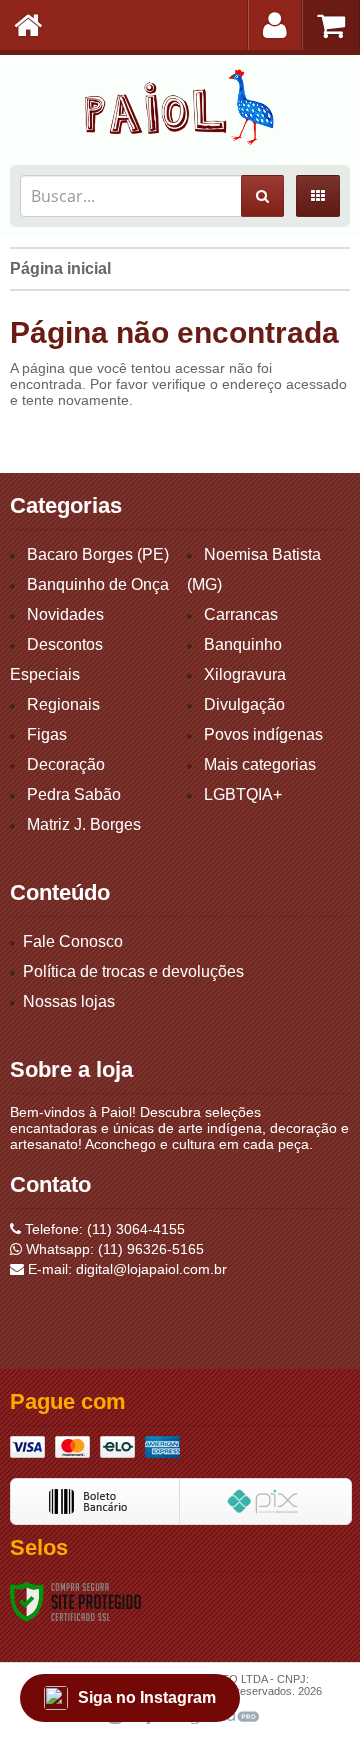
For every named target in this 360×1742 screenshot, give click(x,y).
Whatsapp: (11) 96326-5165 (113, 1249)
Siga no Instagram (147, 1697)
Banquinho (243, 644)
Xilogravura (245, 674)
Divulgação (244, 704)
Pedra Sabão (74, 794)
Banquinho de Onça (98, 584)
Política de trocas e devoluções (133, 971)
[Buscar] (262, 196)
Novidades (65, 614)
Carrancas (241, 614)
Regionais (63, 704)
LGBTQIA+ (243, 794)
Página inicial (60, 268)
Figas (47, 734)
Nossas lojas (69, 1001)
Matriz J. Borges (84, 824)
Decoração (66, 764)
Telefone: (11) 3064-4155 (103, 1229)
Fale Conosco (73, 941)
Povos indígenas (263, 734)
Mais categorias (260, 764)
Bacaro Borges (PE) (98, 554)
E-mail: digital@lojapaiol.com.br (125, 1269)
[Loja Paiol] (180, 105)
